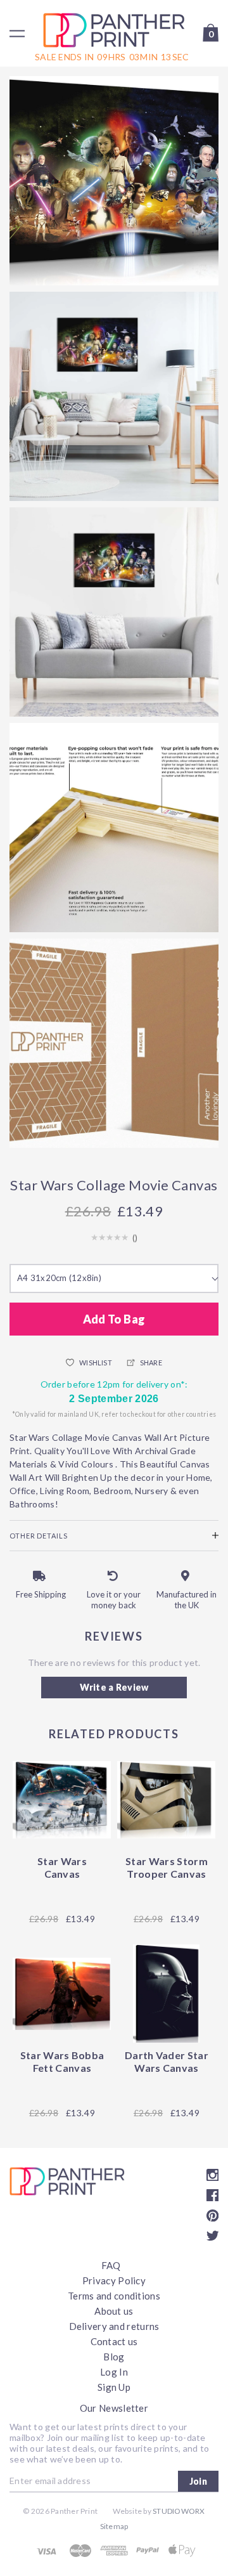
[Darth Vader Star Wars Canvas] (166, 1994)
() (135, 1238)
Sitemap (114, 2526)
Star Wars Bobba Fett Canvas (62, 2061)
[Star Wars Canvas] (62, 1799)
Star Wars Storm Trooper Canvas (167, 1867)
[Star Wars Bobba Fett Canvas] (62, 1994)
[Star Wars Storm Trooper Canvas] (166, 1799)
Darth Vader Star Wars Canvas (167, 2061)
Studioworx (179, 2511)
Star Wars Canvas (62, 1867)
